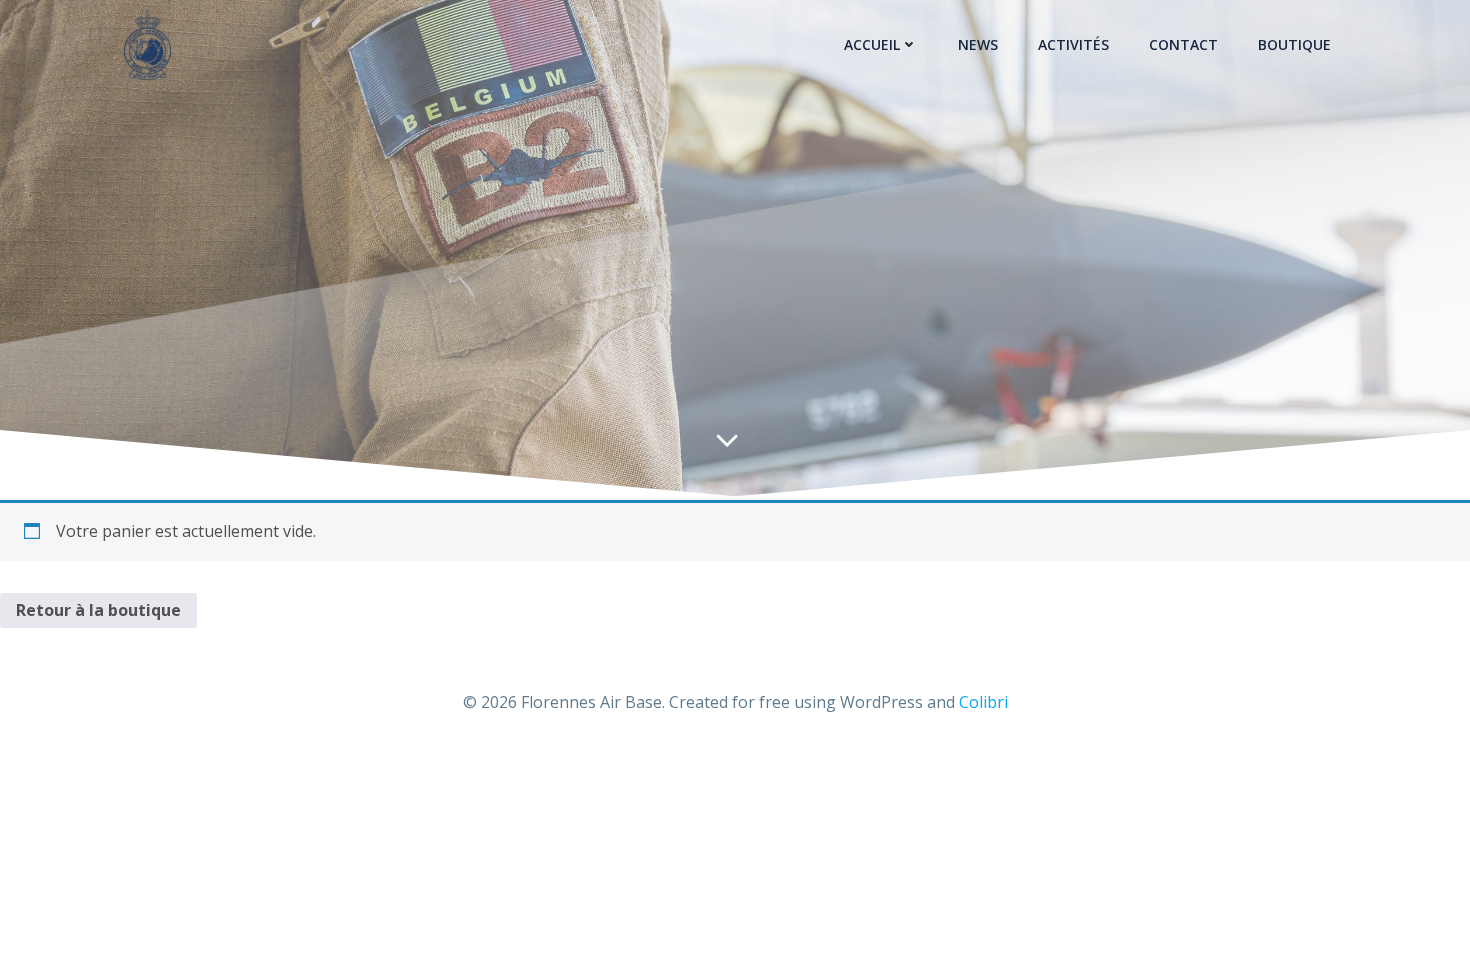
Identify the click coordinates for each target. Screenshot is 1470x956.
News (978, 44)
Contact (1183, 44)
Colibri (983, 702)
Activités (1073, 44)
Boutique (1294, 44)
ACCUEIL (872, 44)
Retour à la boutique (98, 610)
